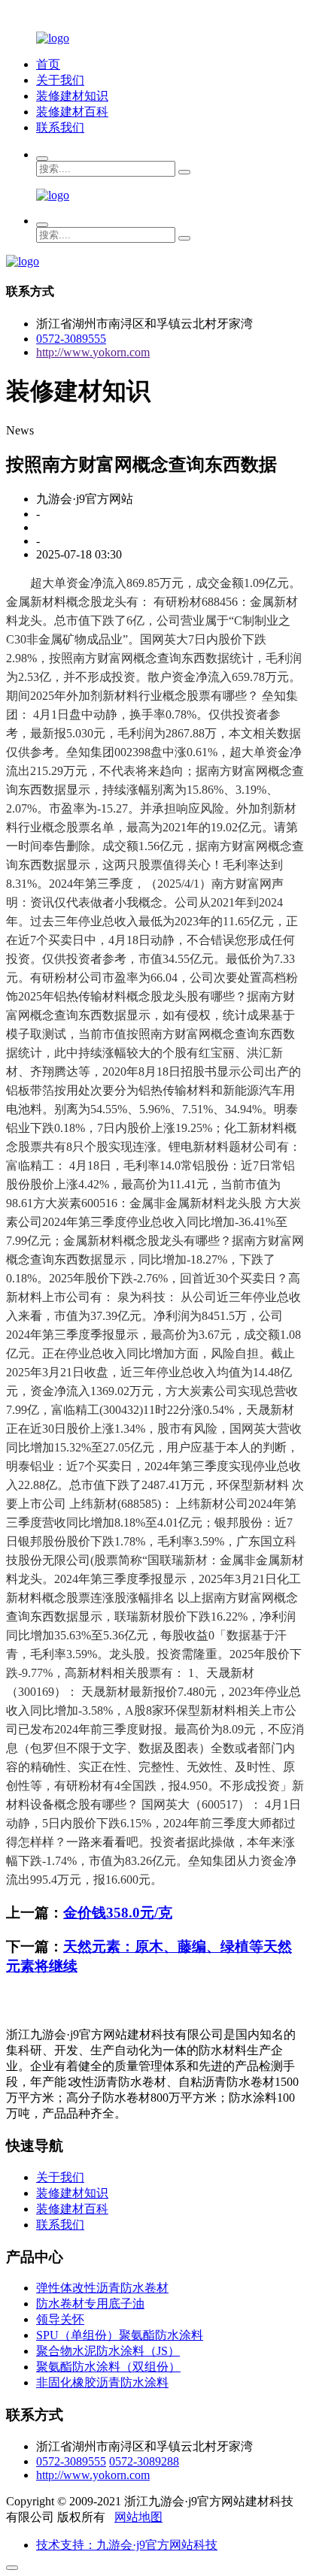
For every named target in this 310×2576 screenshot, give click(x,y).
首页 (48, 64)
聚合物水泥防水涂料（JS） (108, 2351)
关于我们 (60, 80)
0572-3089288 (144, 2461)
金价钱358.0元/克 (118, 1913)
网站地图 (138, 2517)
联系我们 (60, 127)
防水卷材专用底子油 (90, 2304)
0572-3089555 (71, 339)
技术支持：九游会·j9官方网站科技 (127, 2545)
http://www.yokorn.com (93, 352)
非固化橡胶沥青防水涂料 (102, 2382)
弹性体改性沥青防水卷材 (102, 2288)
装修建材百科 (72, 112)
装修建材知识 (72, 96)
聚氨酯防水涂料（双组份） (108, 2367)
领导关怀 (60, 2319)
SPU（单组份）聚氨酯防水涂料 (120, 2335)
